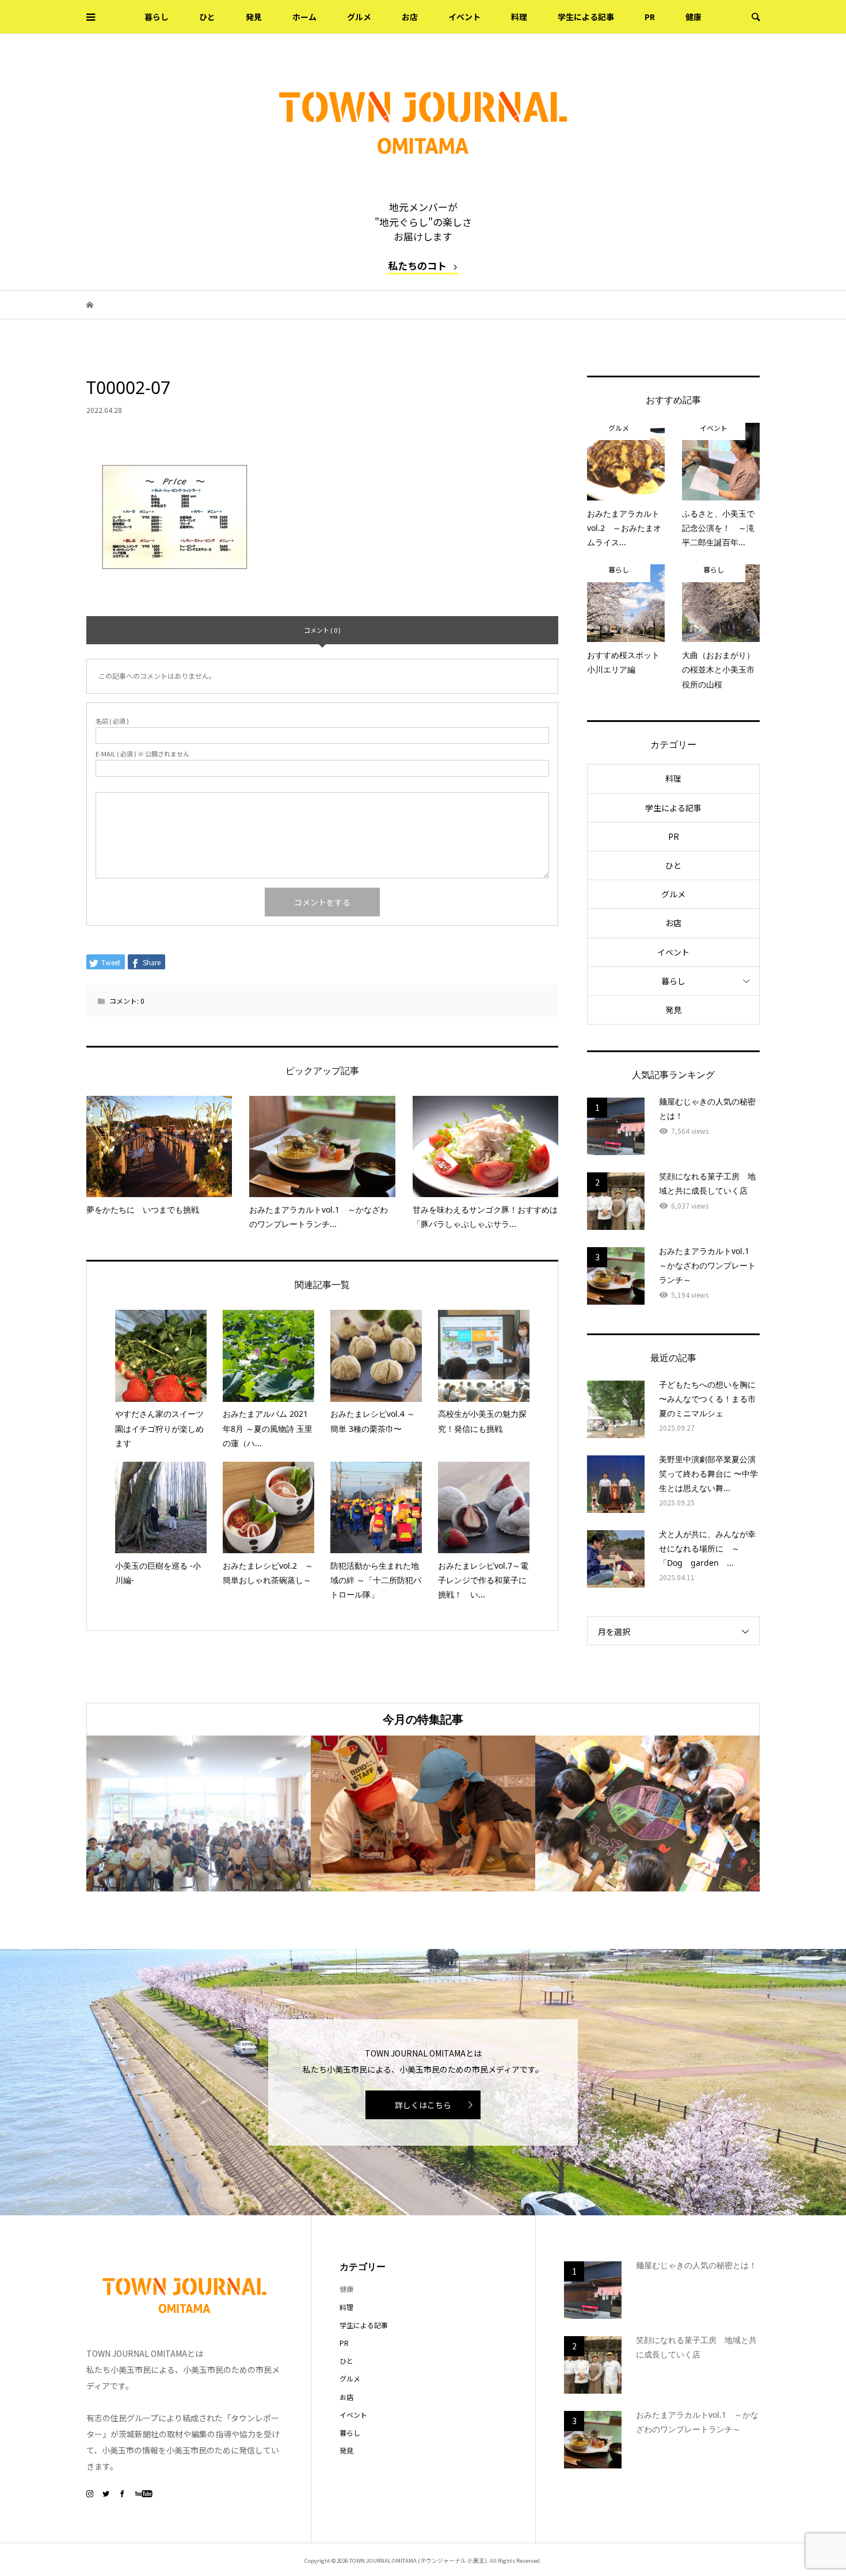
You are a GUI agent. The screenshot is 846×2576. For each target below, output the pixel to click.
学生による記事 (586, 17)
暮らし (157, 17)
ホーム (304, 17)
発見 (254, 17)
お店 (410, 17)
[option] (199, 1813)
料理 (519, 17)
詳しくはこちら (423, 2105)
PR (650, 17)
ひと (207, 17)
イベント (464, 17)
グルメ (359, 17)
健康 (693, 17)
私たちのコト (417, 265)
